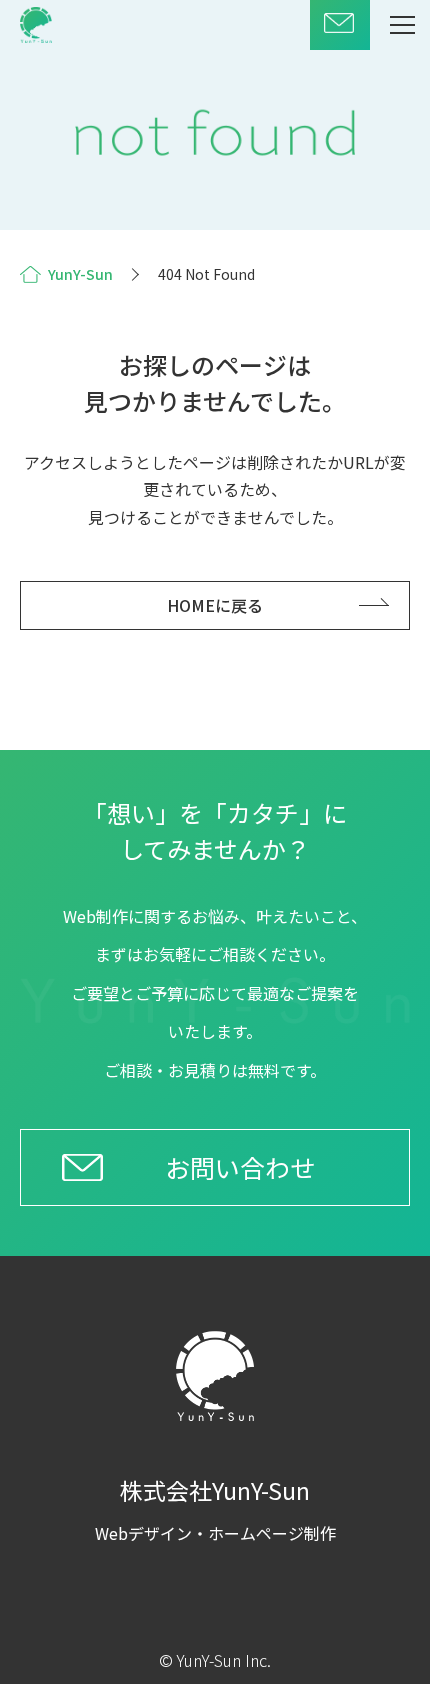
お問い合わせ (240, 1167)
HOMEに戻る (215, 605)
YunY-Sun (80, 274)
